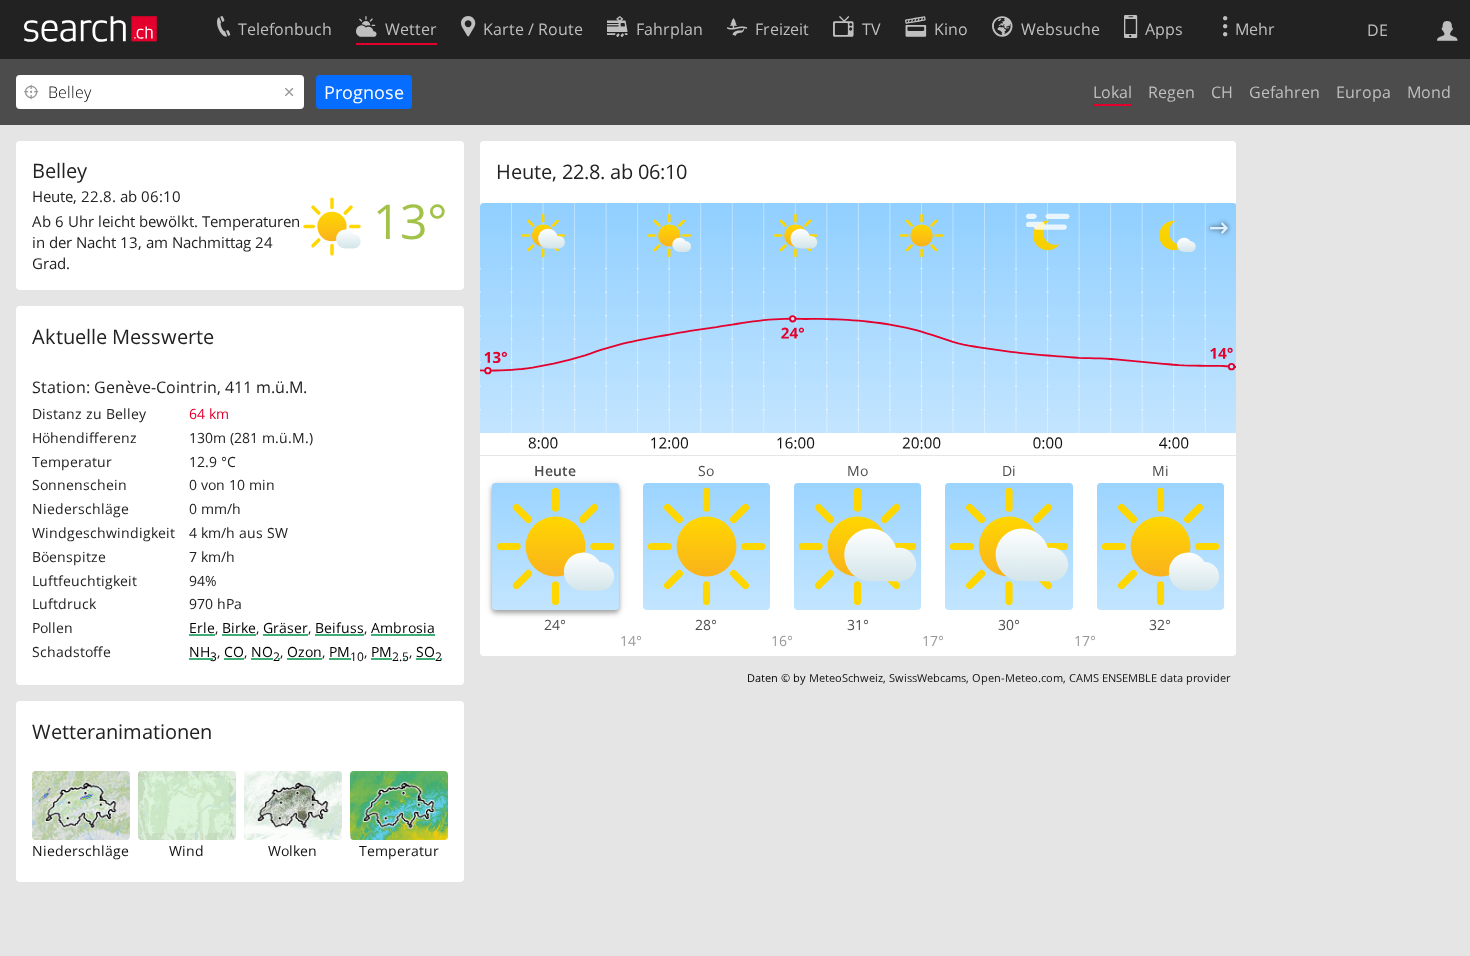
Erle (202, 627)
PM (346, 651)
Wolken (292, 850)
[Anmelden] (1447, 29)
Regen (1171, 92)
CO (234, 651)
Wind (186, 850)
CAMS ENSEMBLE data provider (1149, 677)
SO (429, 651)
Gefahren (1284, 92)
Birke (239, 627)
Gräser (285, 627)
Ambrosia (403, 627)
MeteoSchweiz (846, 677)
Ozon (304, 651)
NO (265, 651)
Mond (1429, 92)
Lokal (1112, 92)
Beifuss (339, 627)
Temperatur (399, 850)
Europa (1363, 92)
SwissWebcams (927, 677)
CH (1222, 92)
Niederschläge (80, 850)
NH (203, 651)
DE (1377, 30)
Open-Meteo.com (1017, 677)
